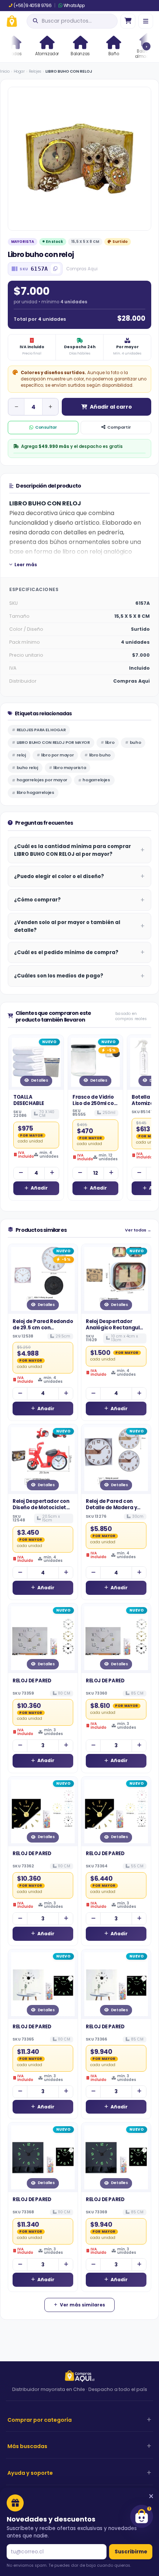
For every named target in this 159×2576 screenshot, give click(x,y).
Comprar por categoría (40, 2420)
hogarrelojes (96, 780)
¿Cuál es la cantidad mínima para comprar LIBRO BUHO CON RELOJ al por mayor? (72, 850)
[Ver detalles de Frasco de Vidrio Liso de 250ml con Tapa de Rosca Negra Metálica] (95, 1062)
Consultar (46, 427)
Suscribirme (131, 2552)
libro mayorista (70, 768)
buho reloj (27, 768)
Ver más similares (82, 2305)
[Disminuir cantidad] (16, 407)
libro (110, 742)
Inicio (5, 71)
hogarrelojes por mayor (42, 780)
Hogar (19, 71)
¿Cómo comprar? (37, 900)
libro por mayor (57, 755)
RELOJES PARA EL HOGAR (41, 730)
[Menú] (146, 21)
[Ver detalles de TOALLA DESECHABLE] (36, 1062)
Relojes (35, 71)
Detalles (40, 1080)
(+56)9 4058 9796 (33, 6)
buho (135, 742)
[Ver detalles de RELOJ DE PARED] (43, 1638)
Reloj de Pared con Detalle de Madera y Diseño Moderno (111, 1508)
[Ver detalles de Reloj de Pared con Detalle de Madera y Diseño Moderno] (116, 1459)
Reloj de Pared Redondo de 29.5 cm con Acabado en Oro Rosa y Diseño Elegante (43, 1331)
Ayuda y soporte (30, 2473)
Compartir (119, 427)
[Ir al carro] (128, 21)
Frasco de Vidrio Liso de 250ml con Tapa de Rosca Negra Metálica (95, 1106)
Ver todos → (138, 1230)
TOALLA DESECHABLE (29, 1100)
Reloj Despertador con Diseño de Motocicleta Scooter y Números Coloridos (41, 1511)
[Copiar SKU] (55, 269)
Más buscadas (27, 2446)
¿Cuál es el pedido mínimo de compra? (66, 952)
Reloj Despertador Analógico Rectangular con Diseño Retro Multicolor (116, 1331)
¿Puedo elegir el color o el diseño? (59, 876)
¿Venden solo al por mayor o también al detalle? (67, 926)
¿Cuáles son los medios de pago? (59, 976)
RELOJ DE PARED (32, 1681)
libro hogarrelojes (35, 792)
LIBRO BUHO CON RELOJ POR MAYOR (53, 742)
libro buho (100, 755)
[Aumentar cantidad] (50, 407)
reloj (21, 755)
